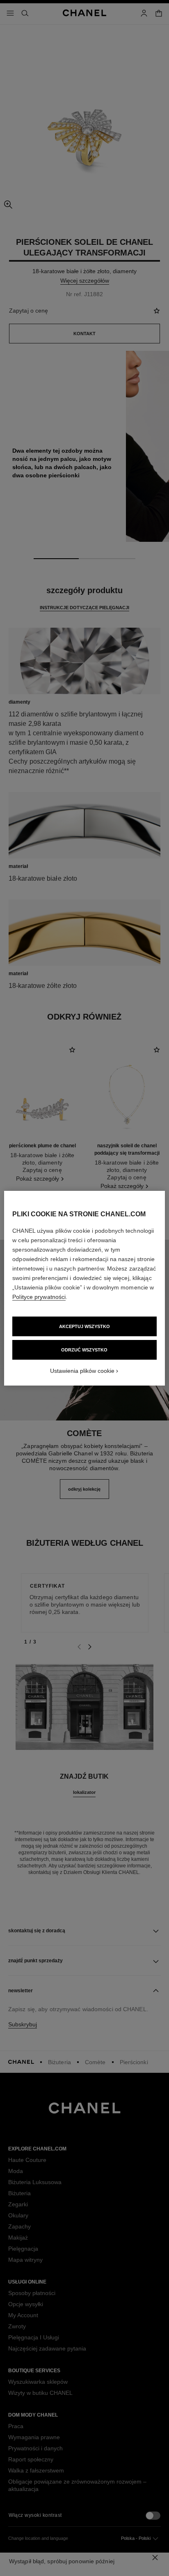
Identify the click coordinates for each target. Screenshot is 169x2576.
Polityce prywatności (39, 1297)
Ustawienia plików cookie (82, 1371)
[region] (84, 1288)
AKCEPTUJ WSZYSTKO (84, 1326)
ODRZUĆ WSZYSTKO (84, 1350)
